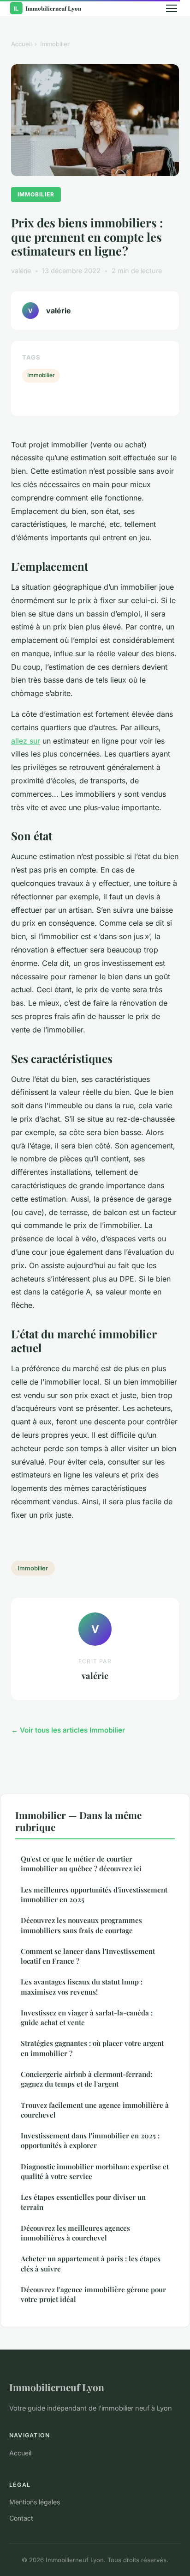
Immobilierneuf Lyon (57, 2387)
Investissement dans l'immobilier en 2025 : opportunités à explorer (90, 2140)
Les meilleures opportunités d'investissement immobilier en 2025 (94, 1895)
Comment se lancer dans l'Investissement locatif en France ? (88, 1956)
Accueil (21, 44)
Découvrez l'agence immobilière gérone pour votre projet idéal (93, 2294)
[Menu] (172, 8)
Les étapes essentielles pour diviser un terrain (83, 2202)
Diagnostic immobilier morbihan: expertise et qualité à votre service (95, 2171)
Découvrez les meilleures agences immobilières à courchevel (75, 2233)
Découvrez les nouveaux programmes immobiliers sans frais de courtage (81, 1925)
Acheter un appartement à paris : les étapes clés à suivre (91, 2263)
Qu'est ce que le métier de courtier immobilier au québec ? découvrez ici (81, 1864)
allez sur (26, 741)
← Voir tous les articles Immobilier (68, 1730)
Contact (21, 2518)
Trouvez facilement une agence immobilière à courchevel (95, 2110)
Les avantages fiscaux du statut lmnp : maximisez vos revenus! (82, 1987)
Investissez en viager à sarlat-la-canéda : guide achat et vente (87, 2017)
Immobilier (55, 44)
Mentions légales (35, 2502)
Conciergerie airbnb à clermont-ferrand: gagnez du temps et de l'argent (86, 2079)
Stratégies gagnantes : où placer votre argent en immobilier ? (92, 2048)
